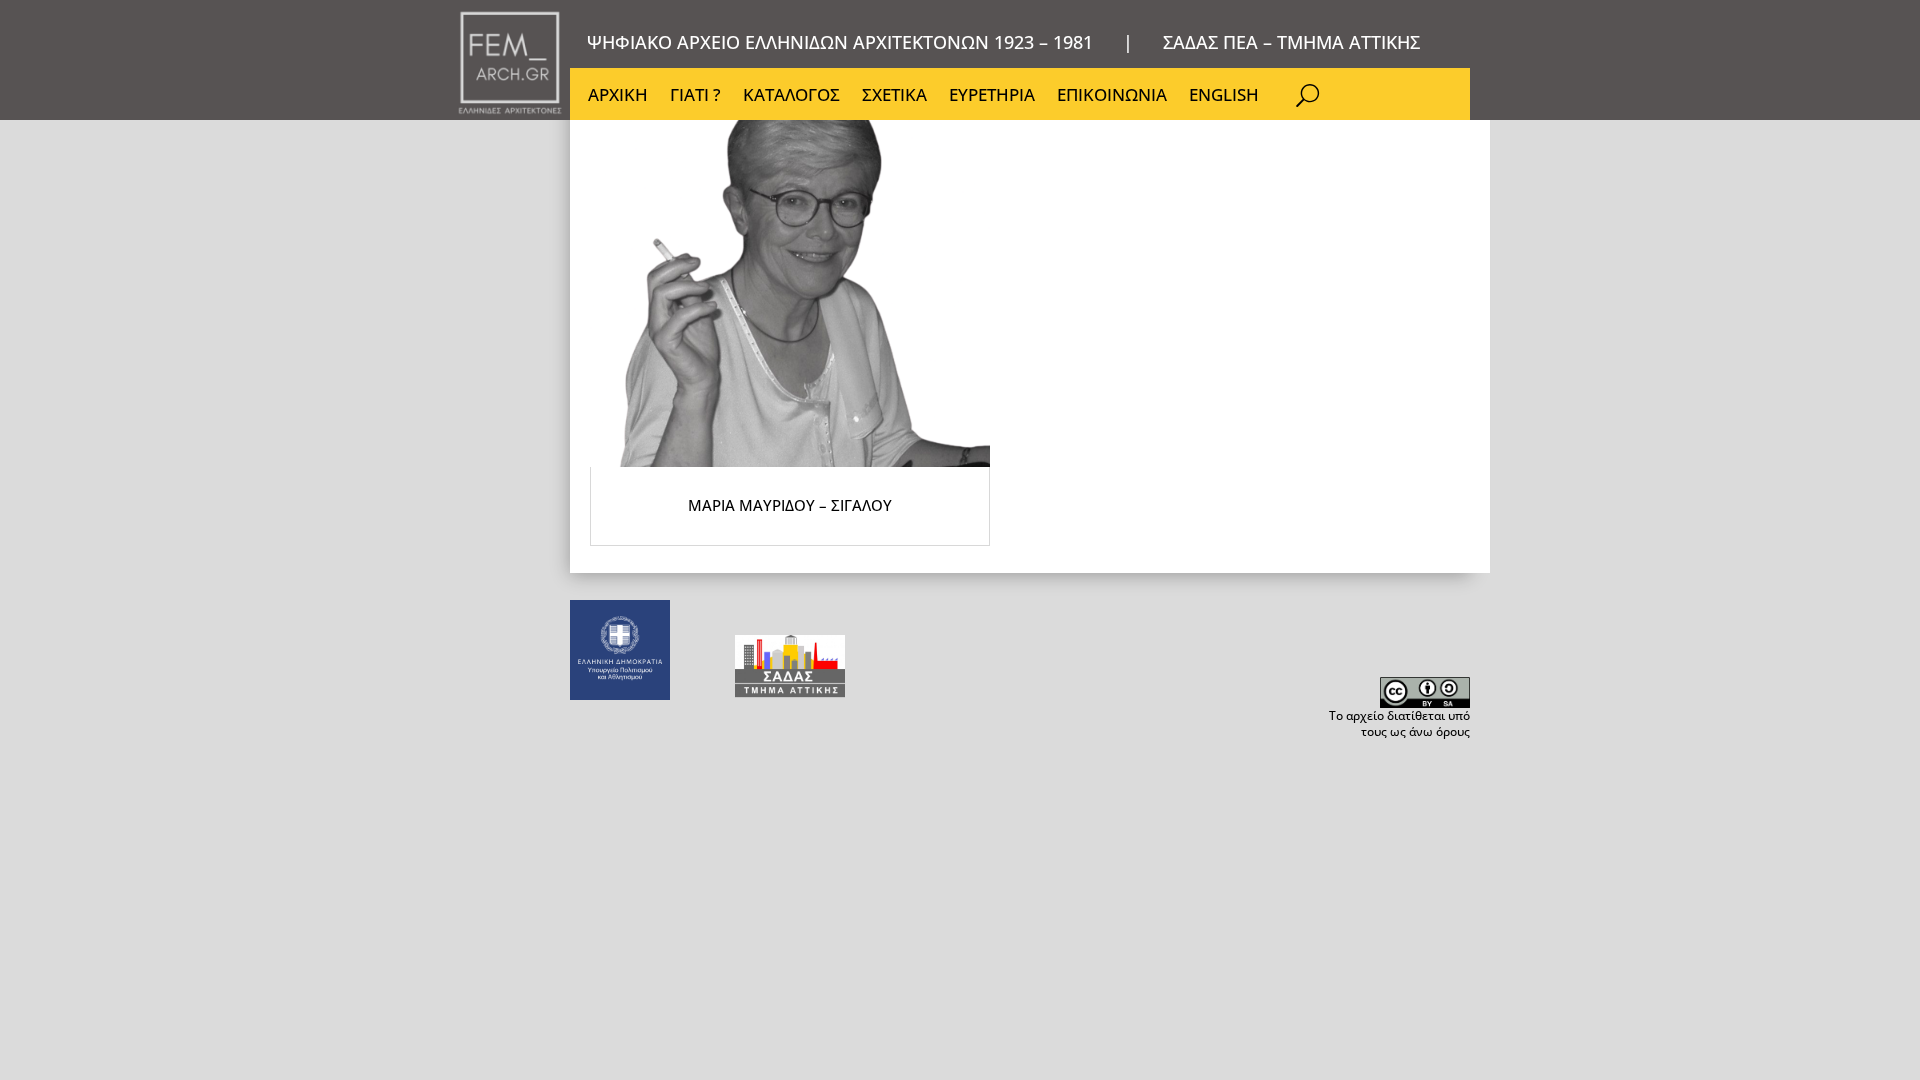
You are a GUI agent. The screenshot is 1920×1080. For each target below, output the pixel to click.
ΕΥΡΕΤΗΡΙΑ (992, 97)
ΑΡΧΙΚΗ (618, 97)
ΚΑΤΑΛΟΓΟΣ (791, 97)
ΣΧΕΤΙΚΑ (894, 97)
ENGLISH (1224, 97)
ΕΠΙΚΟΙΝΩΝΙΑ (1112, 97)
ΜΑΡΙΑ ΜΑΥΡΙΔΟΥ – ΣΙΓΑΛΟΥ (790, 505)
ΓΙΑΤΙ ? (695, 97)
